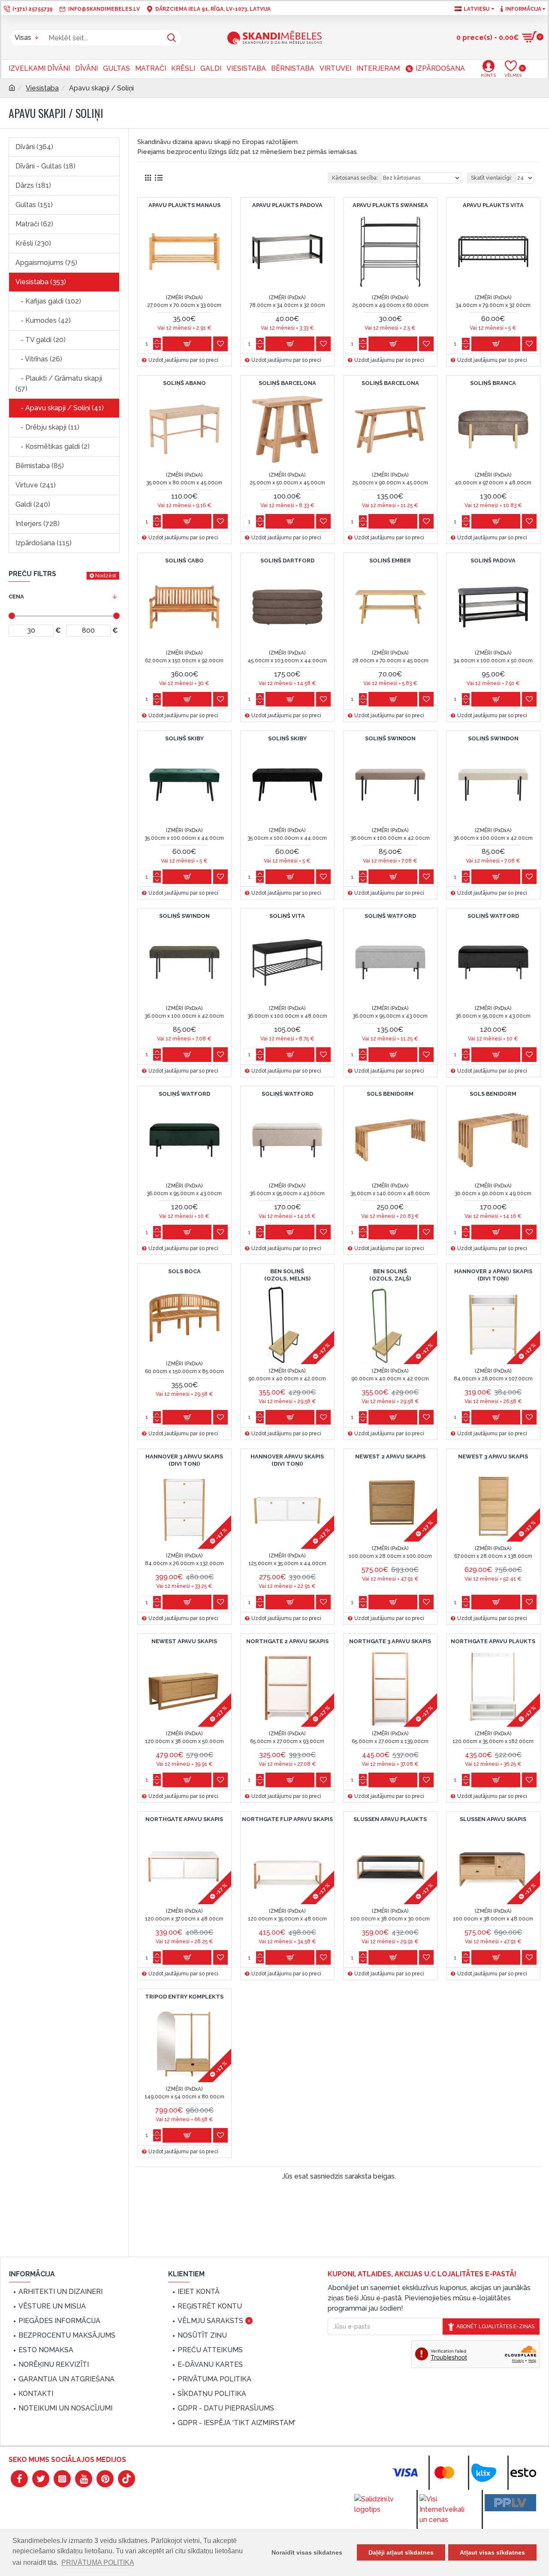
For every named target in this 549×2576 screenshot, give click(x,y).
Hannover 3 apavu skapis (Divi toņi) (184, 1460)
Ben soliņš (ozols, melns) (287, 1275)
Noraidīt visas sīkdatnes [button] (307, 2552)
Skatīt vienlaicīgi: (492, 178)
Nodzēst (106, 576)
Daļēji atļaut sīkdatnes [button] (401, 2552)
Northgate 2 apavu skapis (287, 1641)
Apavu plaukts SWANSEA (390, 205)
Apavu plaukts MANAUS (184, 205)
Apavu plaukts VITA (493, 205)
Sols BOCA (184, 1271)
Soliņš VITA (287, 916)
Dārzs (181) (33, 185)
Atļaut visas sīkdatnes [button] (492, 2552)
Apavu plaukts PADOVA (287, 205)
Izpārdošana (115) (44, 543)
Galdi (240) (33, 504)
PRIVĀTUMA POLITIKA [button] (98, 2562)
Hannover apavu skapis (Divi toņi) (287, 1460)
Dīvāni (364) (34, 147)
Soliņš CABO (184, 561)
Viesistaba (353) (41, 282)
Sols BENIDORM (390, 1094)
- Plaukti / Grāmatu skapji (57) (59, 383)
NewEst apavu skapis (184, 1641)
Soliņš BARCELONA (287, 383)
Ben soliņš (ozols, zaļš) (390, 1275)
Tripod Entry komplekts (184, 1997)
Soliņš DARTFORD (287, 561)
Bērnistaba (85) (40, 466)
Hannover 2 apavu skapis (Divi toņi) (493, 1275)
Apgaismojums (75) (46, 263)
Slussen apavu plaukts (390, 1819)
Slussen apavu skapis (493, 1819)
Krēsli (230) (33, 243)
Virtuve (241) (36, 485)
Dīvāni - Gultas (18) (45, 166)
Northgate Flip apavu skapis (287, 1819)
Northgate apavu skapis (184, 1819)
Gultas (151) (34, 205)
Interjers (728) (38, 524)
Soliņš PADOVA (493, 561)
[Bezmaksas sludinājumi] (510, 2503)
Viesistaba (42, 88)
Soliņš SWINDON (390, 738)
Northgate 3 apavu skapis (390, 1641)
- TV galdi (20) (41, 340)
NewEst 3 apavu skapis (493, 1456)
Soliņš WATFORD (390, 916)
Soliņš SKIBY (184, 738)
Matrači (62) (34, 224)
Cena (16, 597)
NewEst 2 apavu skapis (390, 1456)
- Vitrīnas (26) (39, 359)
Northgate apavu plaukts (493, 1641)
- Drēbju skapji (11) (47, 427)
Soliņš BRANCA (493, 383)
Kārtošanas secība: (355, 178)
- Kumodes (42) (43, 320)
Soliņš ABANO (184, 383)
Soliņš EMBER (390, 561)
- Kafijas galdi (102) (48, 301)
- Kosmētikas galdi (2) (53, 446)
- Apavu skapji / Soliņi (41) (60, 408)
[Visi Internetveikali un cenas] (445, 2510)
